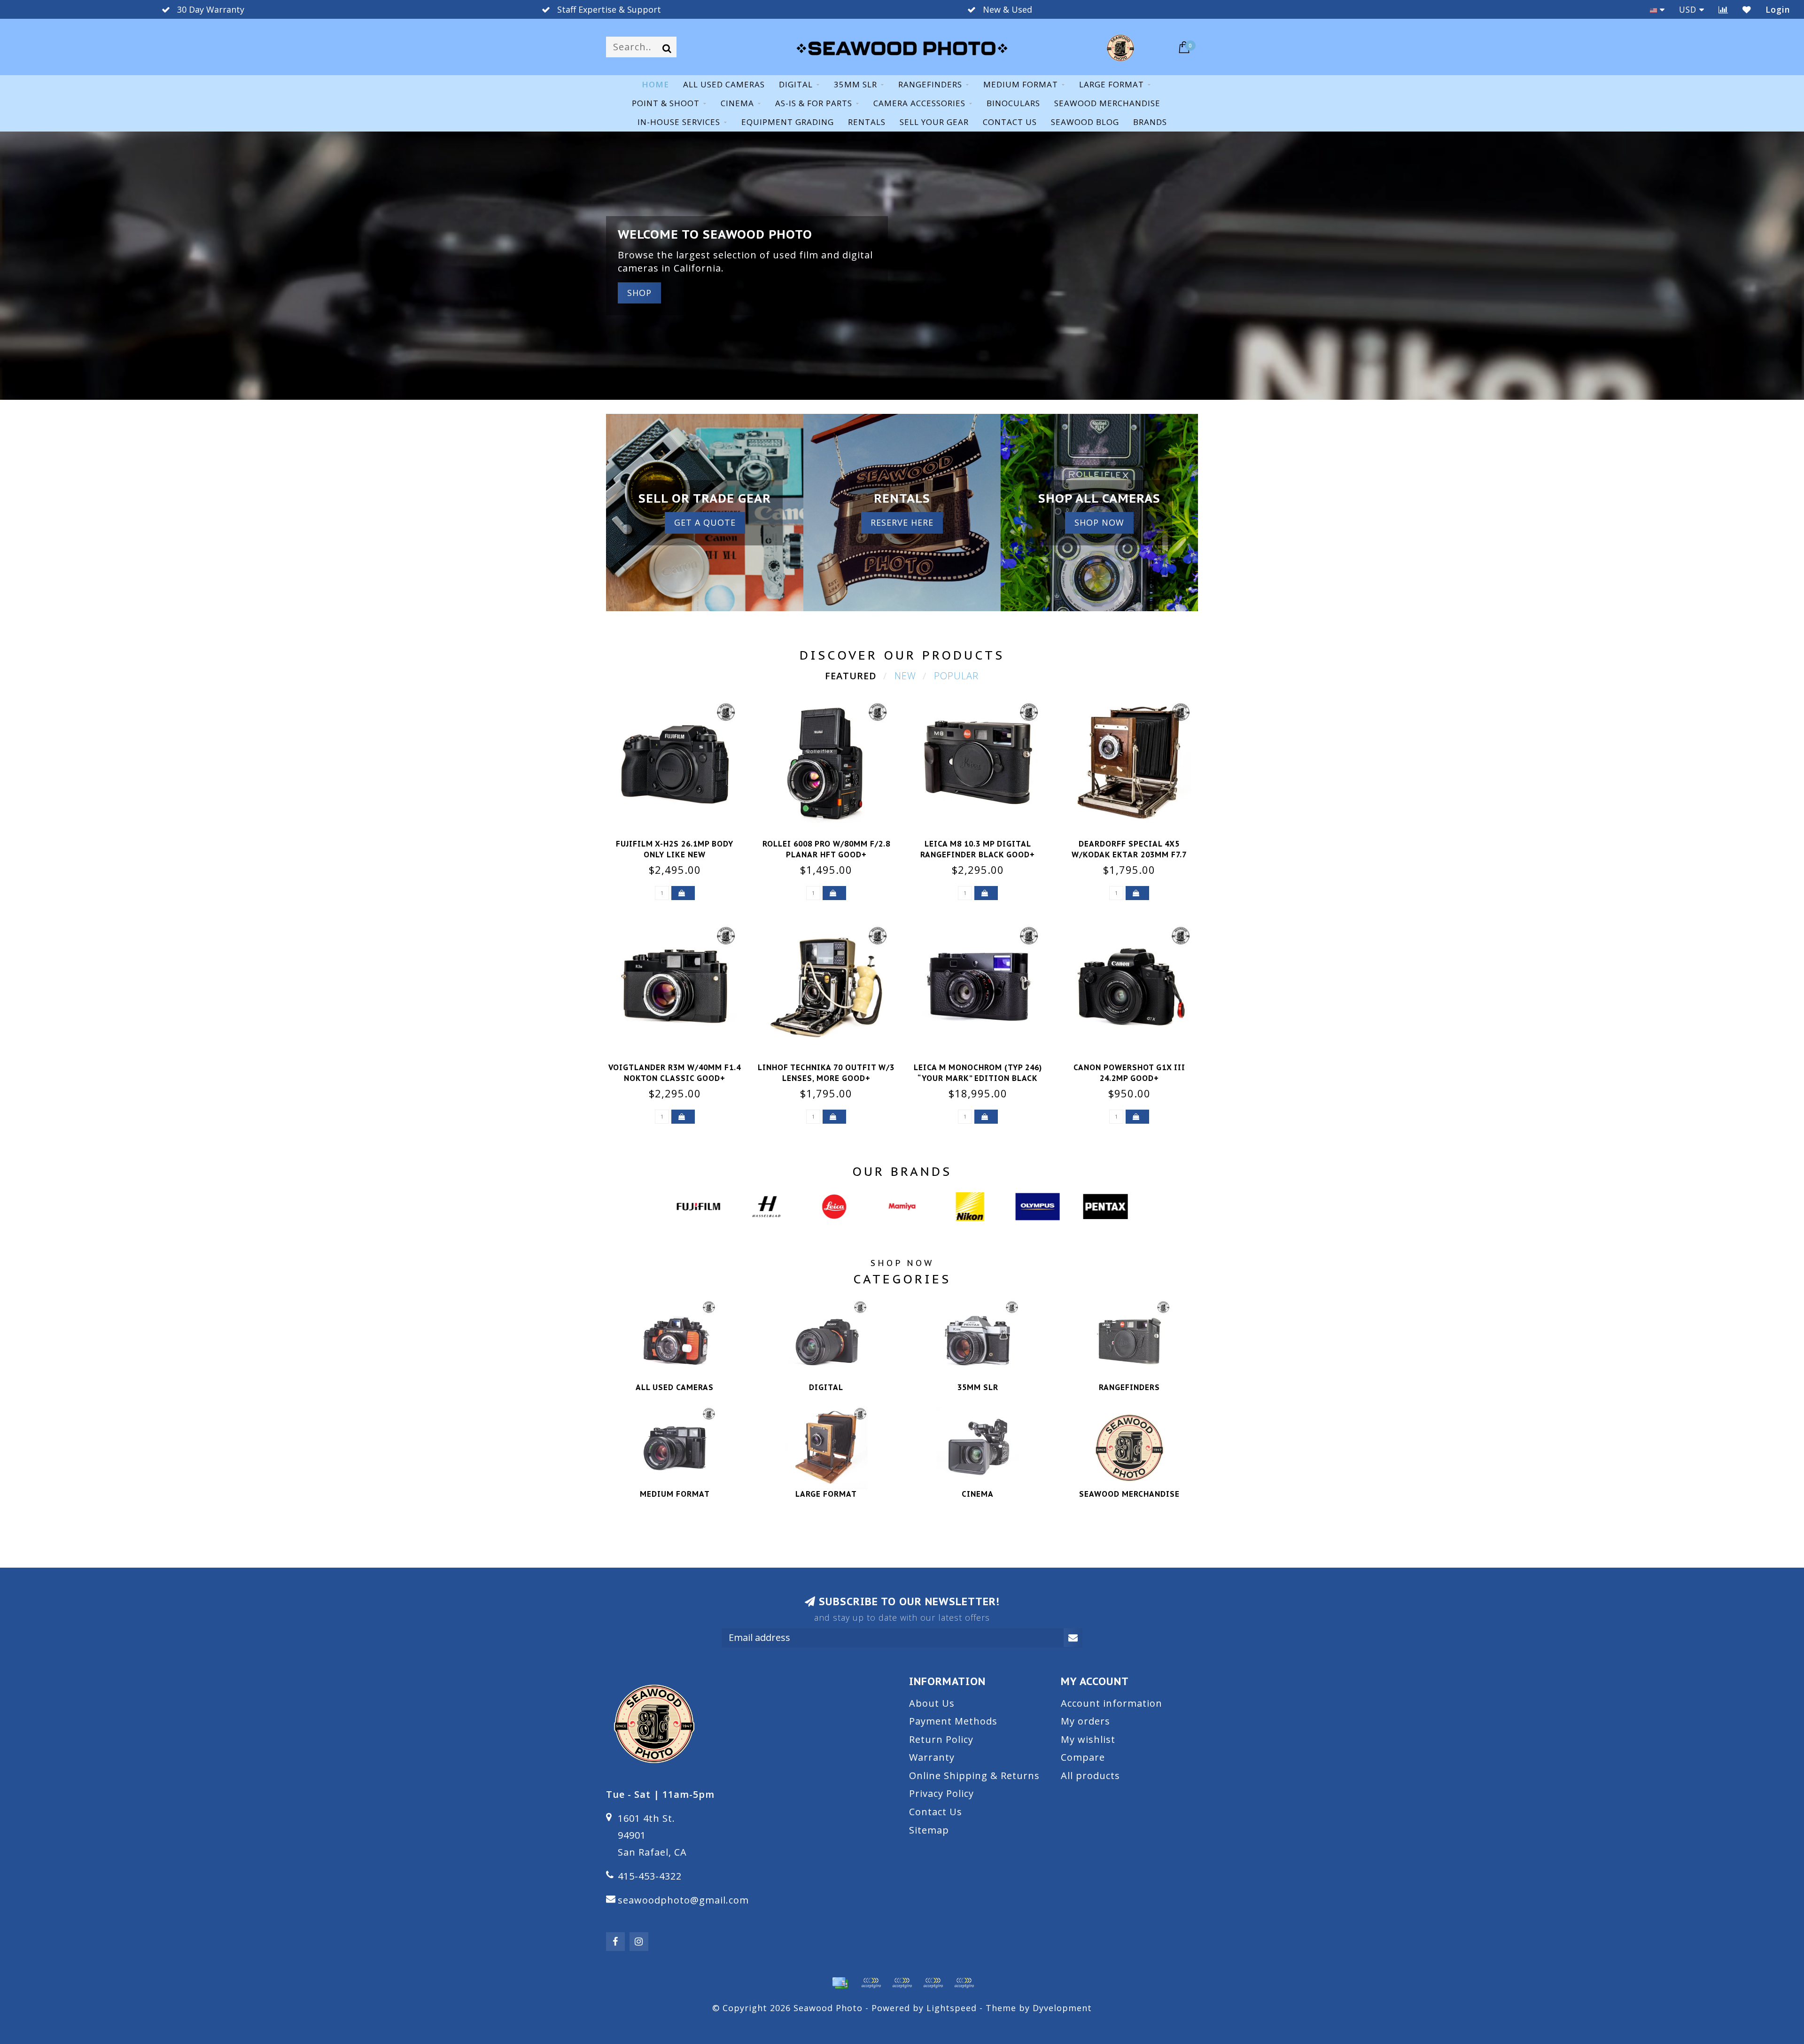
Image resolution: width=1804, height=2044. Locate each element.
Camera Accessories (919, 103)
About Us (932, 1703)
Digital (796, 84)
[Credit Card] (840, 1983)
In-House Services (679, 122)
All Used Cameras (724, 84)
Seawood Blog (1085, 122)
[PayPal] (902, 1983)
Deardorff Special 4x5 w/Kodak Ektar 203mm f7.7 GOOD (1129, 855)
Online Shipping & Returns (974, 1776)
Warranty (932, 1757)
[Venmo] (964, 1983)
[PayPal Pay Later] (933, 1983)
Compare (1083, 1757)
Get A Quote (705, 522)
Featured (851, 676)
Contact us (1010, 122)
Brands (1150, 122)
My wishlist (1088, 1739)
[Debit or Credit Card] (871, 1983)
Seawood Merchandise (1107, 103)
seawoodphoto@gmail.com (683, 1900)
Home (655, 84)
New (905, 676)
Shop (639, 293)
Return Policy (941, 1739)
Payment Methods (953, 1721)
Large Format (1112, 84)
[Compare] (1723, 9)
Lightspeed (952, 2008)
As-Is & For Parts (814, 103)
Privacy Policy (941, 1793)
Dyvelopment (1062, 2008)
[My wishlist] (1747, 9)
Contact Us (936, 1812)
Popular (956, 676)
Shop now (1099, 522)
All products (1090, 1776)
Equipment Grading (788, 122)
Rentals (867, 122)
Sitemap (929, 1830)
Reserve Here (902, 522)
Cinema (737, 103)
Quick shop (680, 841)
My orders (1085, 1721)
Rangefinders (930, 84)
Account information (1112, 1703)
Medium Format (1021, 84)
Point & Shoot (666, 103)
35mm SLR (855, 84)
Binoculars (1013, 103)
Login (1778, 9)
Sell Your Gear (934, 122)
